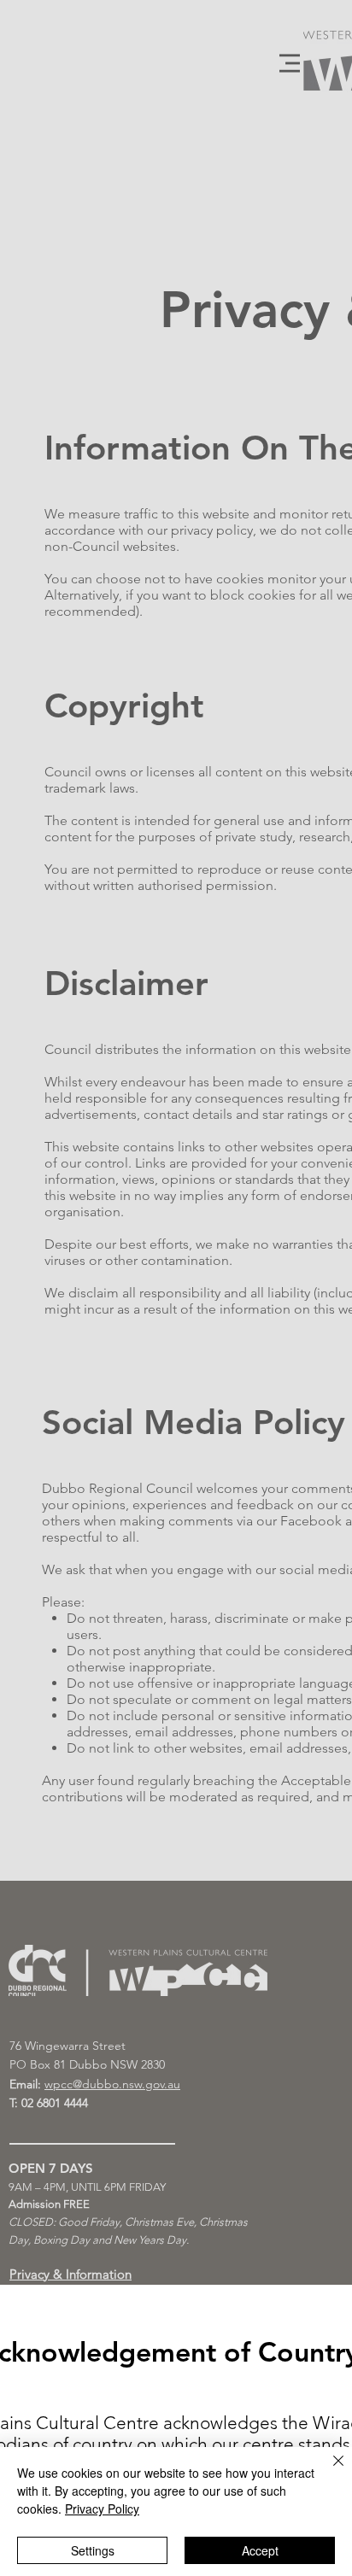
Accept (260, 2550)
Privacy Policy (102, 2509)
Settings (93, 2550)
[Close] (328, 2471)
